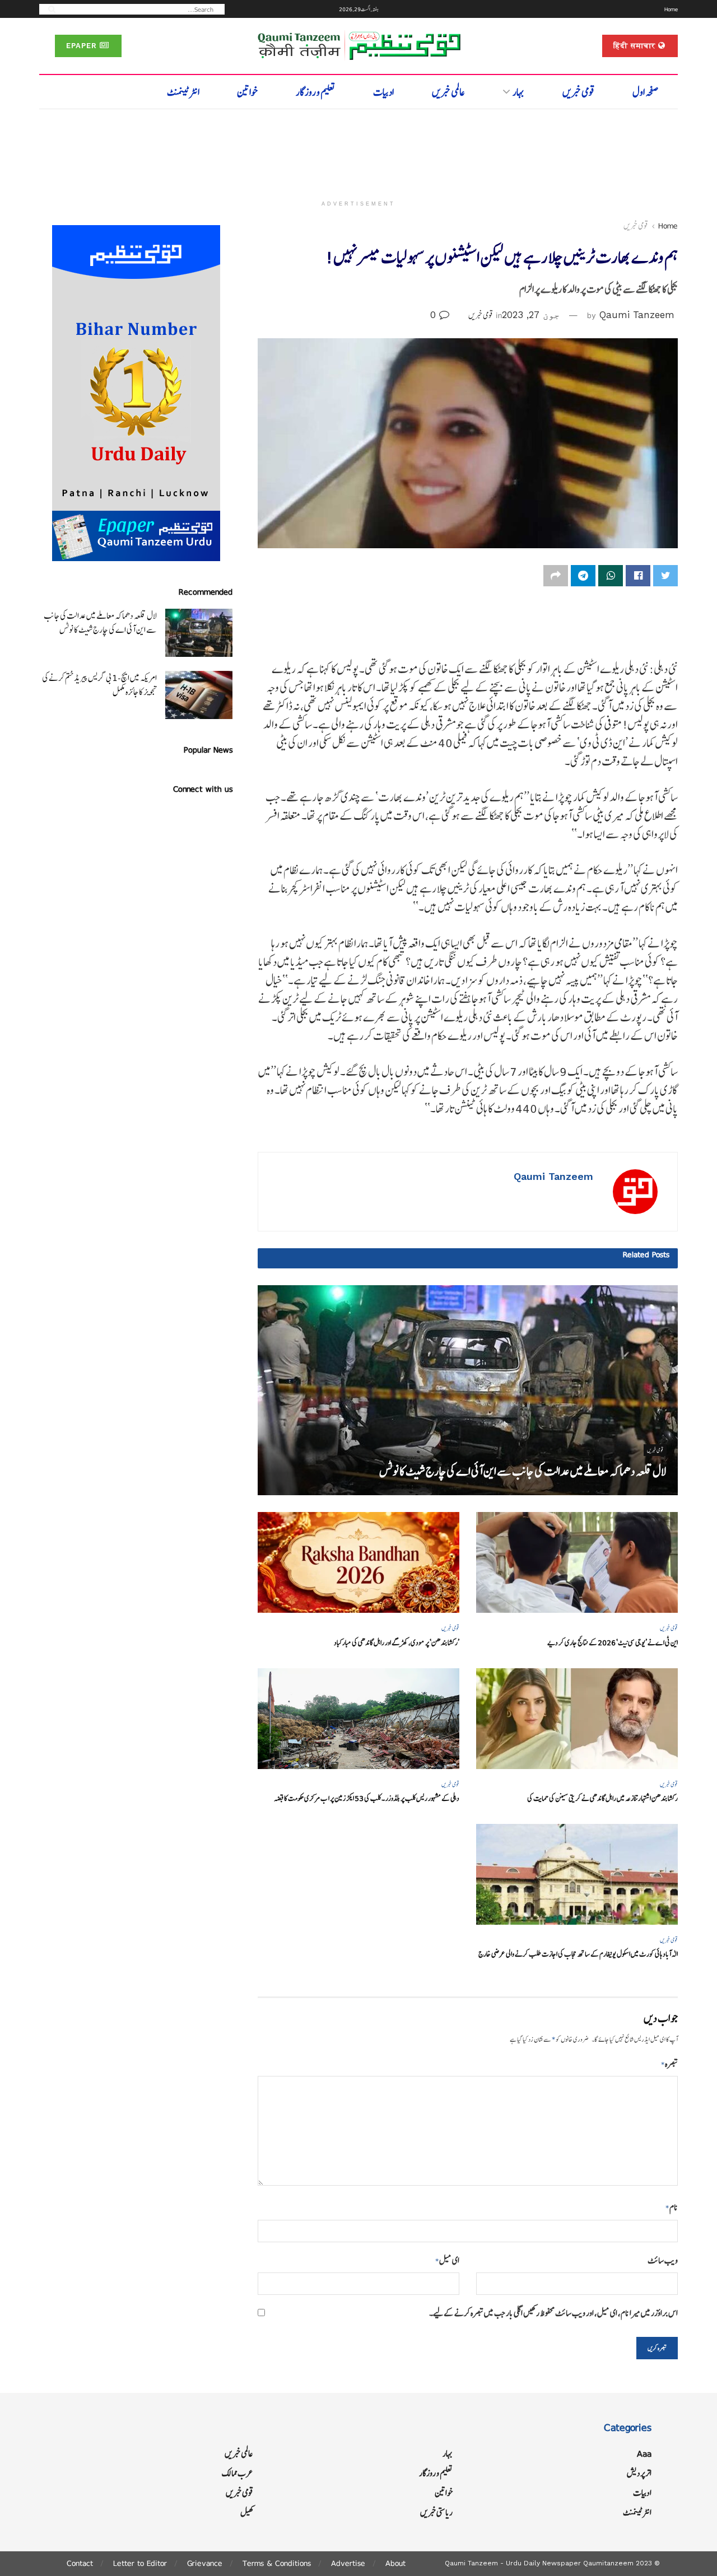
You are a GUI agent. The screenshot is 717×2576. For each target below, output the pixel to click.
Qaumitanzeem (608, 2563)
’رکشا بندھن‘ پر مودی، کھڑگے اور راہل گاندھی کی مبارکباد (397, 1643)
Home (671, 9)
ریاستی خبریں (436, 2512)
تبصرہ (669, 2064)
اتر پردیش (639, 2473)
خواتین (247, 92)
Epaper (83, 46)
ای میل (447, 2260)
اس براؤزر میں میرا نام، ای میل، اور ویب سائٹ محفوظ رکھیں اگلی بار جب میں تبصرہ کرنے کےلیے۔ (553, 2313)
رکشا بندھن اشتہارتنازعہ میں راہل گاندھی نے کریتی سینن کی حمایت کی (602, 1798)
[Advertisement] (358, 150)
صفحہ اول (646, 92)
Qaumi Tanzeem (637, 315)
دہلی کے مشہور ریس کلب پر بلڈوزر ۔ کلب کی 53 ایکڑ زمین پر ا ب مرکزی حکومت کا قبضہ (367, 1798)
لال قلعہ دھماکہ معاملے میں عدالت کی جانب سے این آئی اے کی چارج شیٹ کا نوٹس (523, 1471)
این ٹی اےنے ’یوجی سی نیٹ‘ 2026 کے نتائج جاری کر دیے (613, 1643)
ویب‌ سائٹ (663, 2260)
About (395, 2563)
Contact (80, 2563)
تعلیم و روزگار (316, 92)
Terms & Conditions (277, 2563)
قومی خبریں (579, 92)
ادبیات (383, 92)
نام (672, 2207)
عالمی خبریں (448, 92)
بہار (518, 92)
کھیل (247, 2512)
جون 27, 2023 (531, 315)
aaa (644, 2454)
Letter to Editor (140, 2563)
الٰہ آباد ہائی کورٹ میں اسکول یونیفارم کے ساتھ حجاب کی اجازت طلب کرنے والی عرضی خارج (578, 1954)
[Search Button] (48, 9)
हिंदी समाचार (636, 46)
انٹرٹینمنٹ (183, 92)
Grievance (205, 2563)
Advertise (348, 2563)
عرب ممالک (238, 2473)
